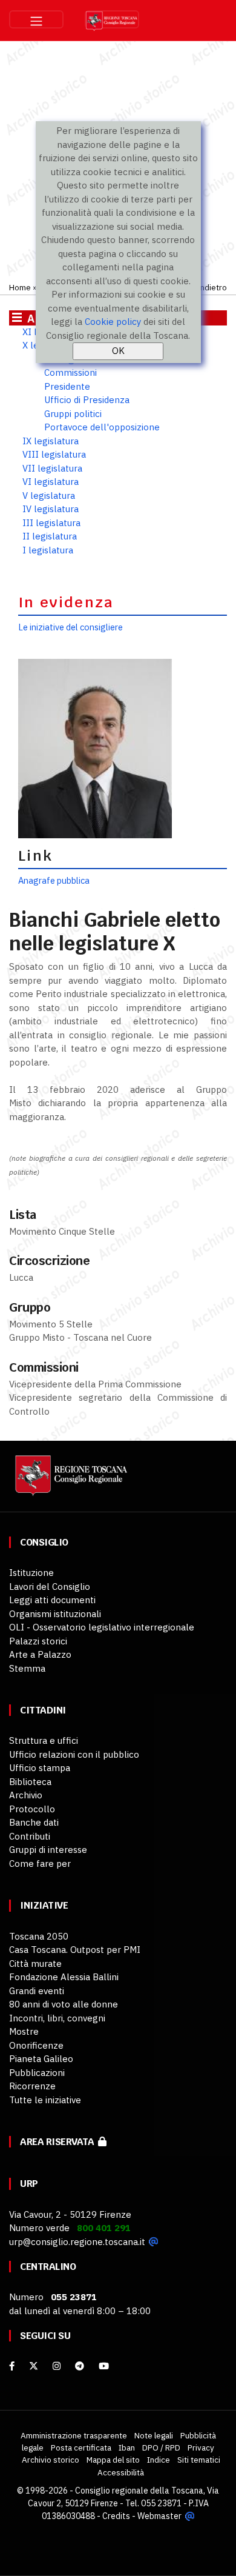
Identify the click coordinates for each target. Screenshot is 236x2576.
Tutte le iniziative (45, 2100)
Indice (159, 2460)
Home (20, 287)
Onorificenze (36, 2045)
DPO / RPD (161, 2448)
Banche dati (34, 1822)
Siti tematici (199, 2460)
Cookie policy (113, 322)
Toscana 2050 (39, 1936)
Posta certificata (81, 2448)
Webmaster (159, 2516)
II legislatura (50, 536)
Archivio (26, 1795)
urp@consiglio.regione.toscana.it (77, 2242)
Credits (116, 2516)
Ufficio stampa (40, 1768)
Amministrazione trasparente (74, 2435)
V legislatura (49, 496)
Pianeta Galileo (41, 2059)
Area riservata (59, 2142)
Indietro (212, 287)
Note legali (154, 2435)
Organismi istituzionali (55, 1614)
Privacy (201, 2448)
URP (29, 2184)
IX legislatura (51, 441)
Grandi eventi (37, 1991)
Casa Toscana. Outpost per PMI (75, 1950)
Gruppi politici (73, 414)
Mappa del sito (113, 2460)
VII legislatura (52, 468)
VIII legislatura (54, 454)
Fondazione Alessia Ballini (64, 1977)
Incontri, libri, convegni (57, 2018)
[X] (34, 2366)
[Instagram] (57, 2366)
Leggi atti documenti (52, 1600)
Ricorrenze (32, 2086)
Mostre (24, 2031)
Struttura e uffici (44, 1740)
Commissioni (70, 372)
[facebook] (12, 2366)
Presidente (67, 386)
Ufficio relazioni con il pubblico (74, 1754)
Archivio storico (51, 2460)
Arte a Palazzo (40, 1654)
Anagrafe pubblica (54, 880)
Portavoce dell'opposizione (102, 427)
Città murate (35, 1964)
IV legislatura (51, 509)
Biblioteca (30, 1782)
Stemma (27, 1668)
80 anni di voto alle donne (64, 2004)
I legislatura (48, 550)
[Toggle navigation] (36, 19)
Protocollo (32, 1809)
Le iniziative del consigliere (70, 627)
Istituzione (31, 1573)
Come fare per (40, 1864)
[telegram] (81, 2366)
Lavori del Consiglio (50, 1587)
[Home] (70, 1481)
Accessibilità (121, 2472)
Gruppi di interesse (48, 1850)
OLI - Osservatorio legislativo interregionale (102, 1627)
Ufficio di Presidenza (87, 400)
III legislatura (51, 523)
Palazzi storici (38, 1641)
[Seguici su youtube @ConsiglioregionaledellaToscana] (104, 2366)
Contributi (30, 1836)
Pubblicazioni (37, 2073)
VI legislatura (51, 482)
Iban (127, 2448)
